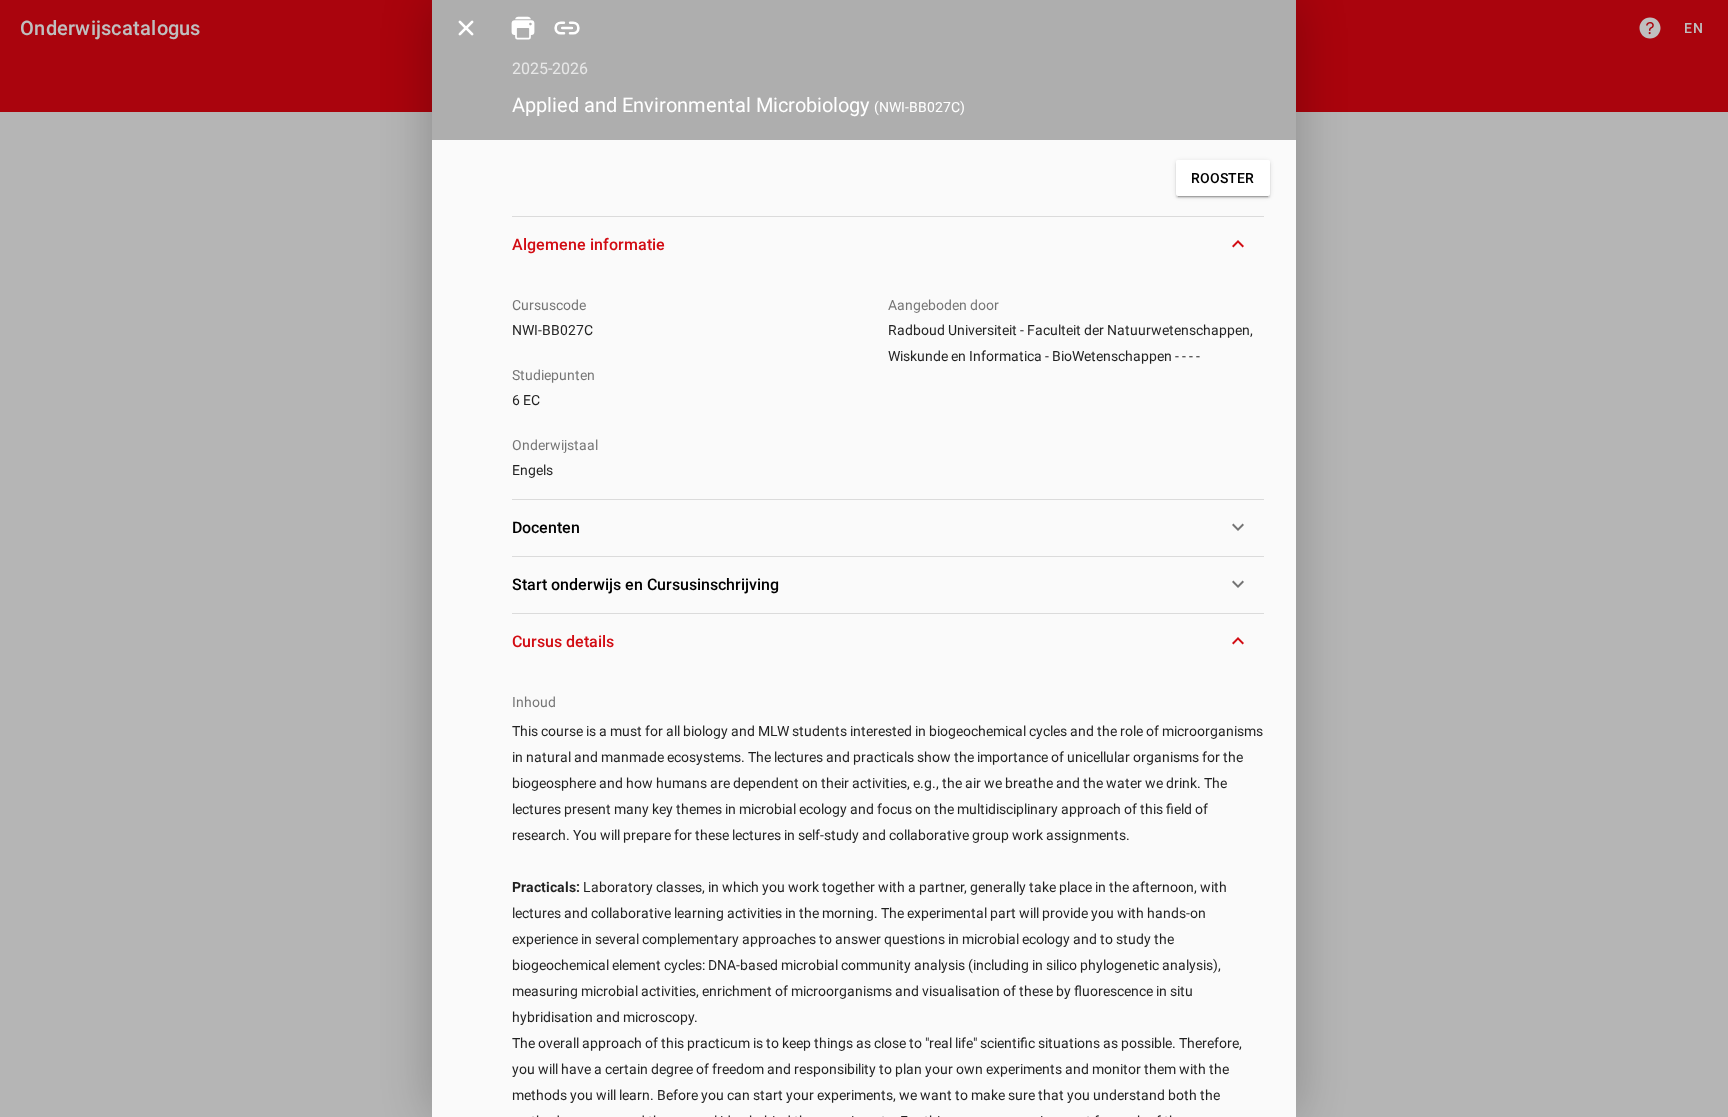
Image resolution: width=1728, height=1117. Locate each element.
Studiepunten (553, 375)
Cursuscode (549, 305)
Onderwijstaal (555, 445)
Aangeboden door (943, 305)
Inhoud (534, 702)
